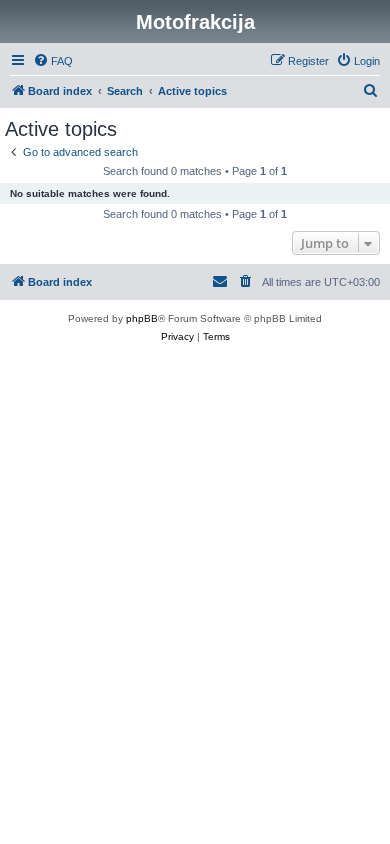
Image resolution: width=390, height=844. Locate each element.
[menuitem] (53, 61)
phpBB (142, 318)
